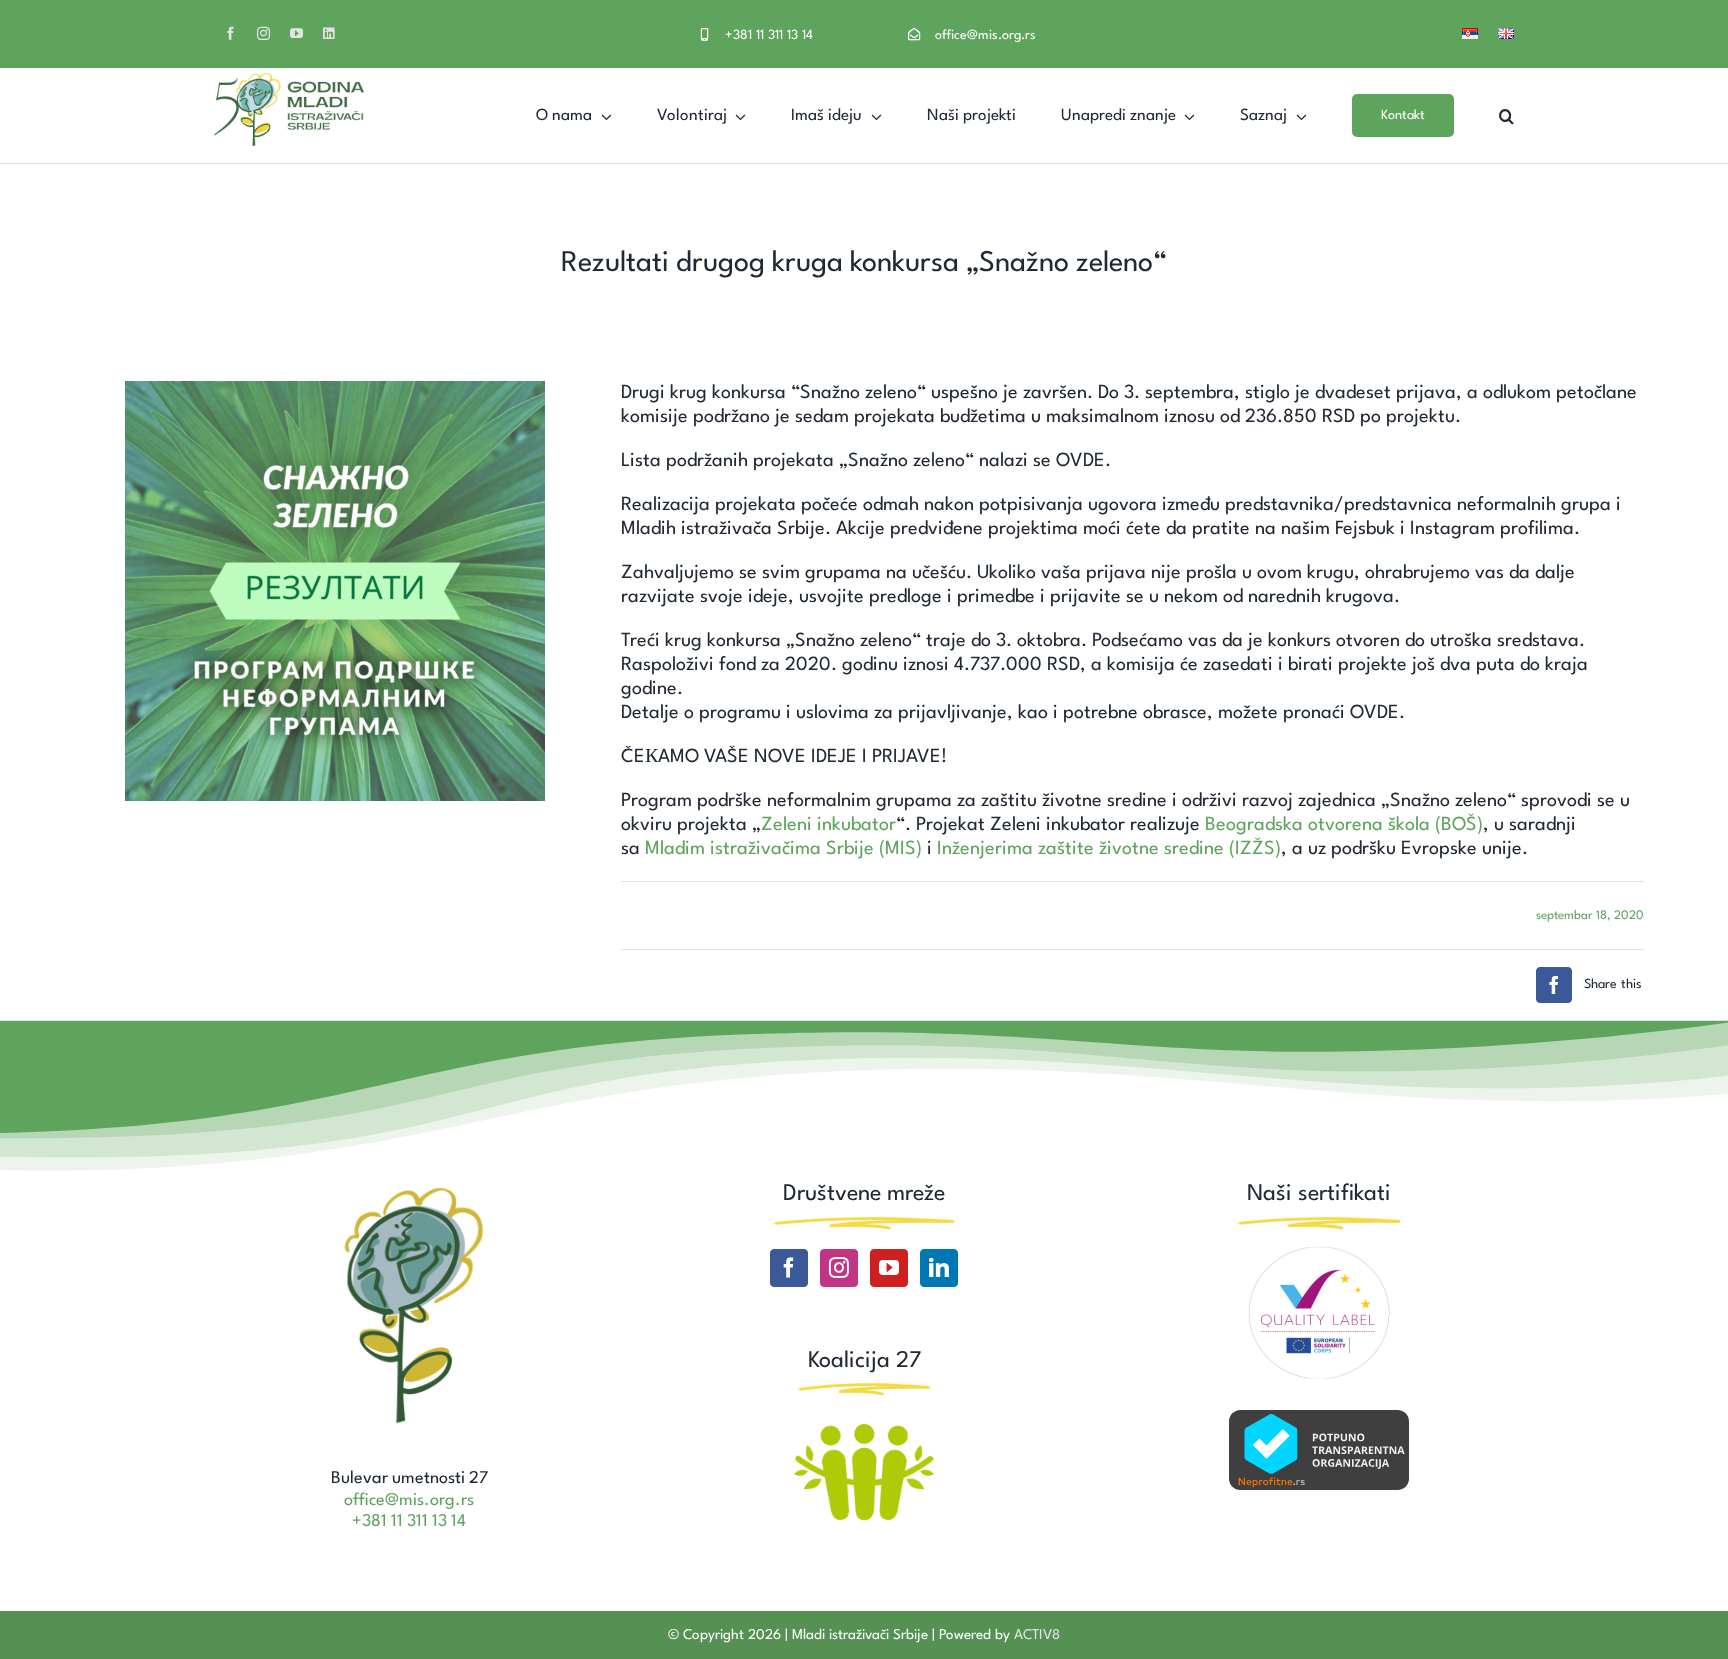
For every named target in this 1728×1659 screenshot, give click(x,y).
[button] (1506, 115)
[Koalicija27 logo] (864, 1426)
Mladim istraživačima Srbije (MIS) (783, 849)
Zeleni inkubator (828, 825)
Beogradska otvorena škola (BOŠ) (1344, 825)
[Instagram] (839, 1268)
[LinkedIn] (939, 1268)
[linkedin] (328, 33)
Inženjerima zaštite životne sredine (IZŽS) (1109, 849)
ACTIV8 (1037, 1635)
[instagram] (263, 33)
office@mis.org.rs (985, 35)
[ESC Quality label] (1319, 1254)
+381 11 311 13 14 (769, 35)
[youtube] (296, 33)
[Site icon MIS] (409, 1190)
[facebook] (230, 33)
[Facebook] (789, 1268)
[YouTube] (889, 1268)
